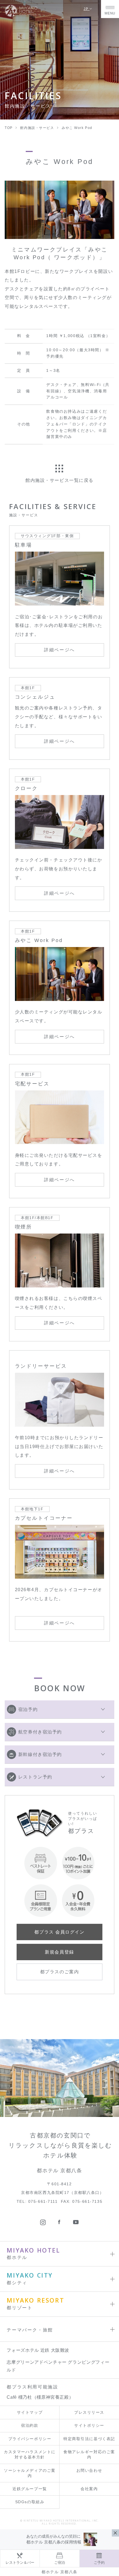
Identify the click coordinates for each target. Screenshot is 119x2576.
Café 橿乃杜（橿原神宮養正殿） (40, 2397)
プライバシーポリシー (30, 2439)
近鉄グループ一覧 (30, 2489)
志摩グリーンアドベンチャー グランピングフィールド (58, 2366)
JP (87, 9)
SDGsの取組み (30, 2502)
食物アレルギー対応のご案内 (89, 2455)
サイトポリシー (89, 2426)
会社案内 (89, 2489)
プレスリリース (89, 2412)
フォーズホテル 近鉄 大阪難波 (38, 2350)
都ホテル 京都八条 (59, 2572)
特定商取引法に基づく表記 (89, 2439)
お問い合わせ (89, 2471)
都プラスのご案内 (59, 1972)
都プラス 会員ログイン (59, 1932)
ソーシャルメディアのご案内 (30, 2473)
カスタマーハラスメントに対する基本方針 (30, 2455)
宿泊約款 (30, 2426)
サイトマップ (30, 2412)
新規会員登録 (59, 1952)
